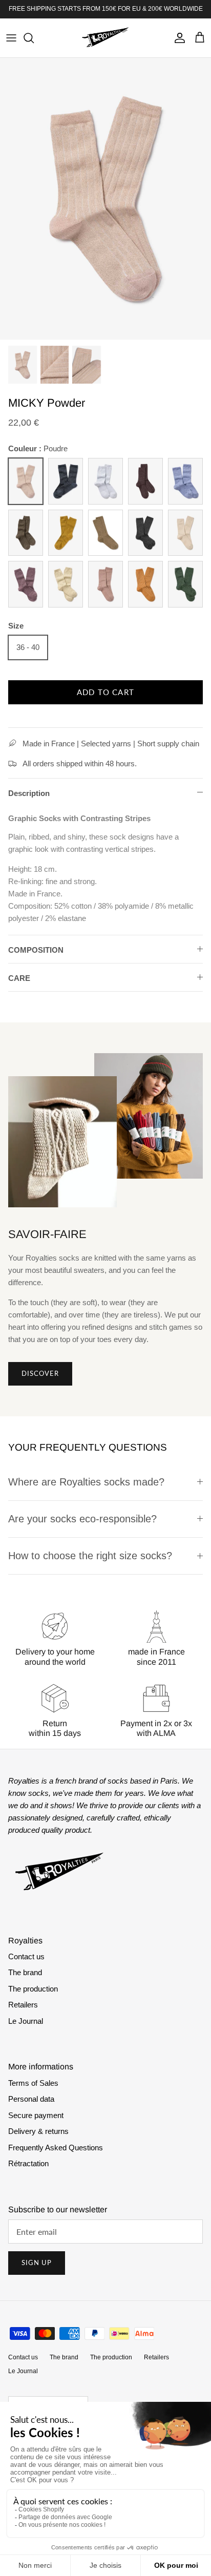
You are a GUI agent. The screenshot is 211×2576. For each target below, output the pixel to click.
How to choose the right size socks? (90, 1556)
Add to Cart (105, 692)
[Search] (34, 38)
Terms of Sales (33, 2083)
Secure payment (36, 2115)
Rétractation (28, 2163)
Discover (40, 1373)
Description (29, 793)
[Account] (177, 38)
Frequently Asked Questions (56, 2148)
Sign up (37, 2263)
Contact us (26, 1956)
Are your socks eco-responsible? (82, 1519)
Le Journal (26, 2021)
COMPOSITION (36, 950)
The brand (25, 1972)
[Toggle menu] (11, 38)
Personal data (31, 2099)
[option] (105, 198)
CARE (19, 978)
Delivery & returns (38, 2131)
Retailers (23, 2005)
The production (33, 1989)
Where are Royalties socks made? (86, 1482)
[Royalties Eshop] (105, 38)
